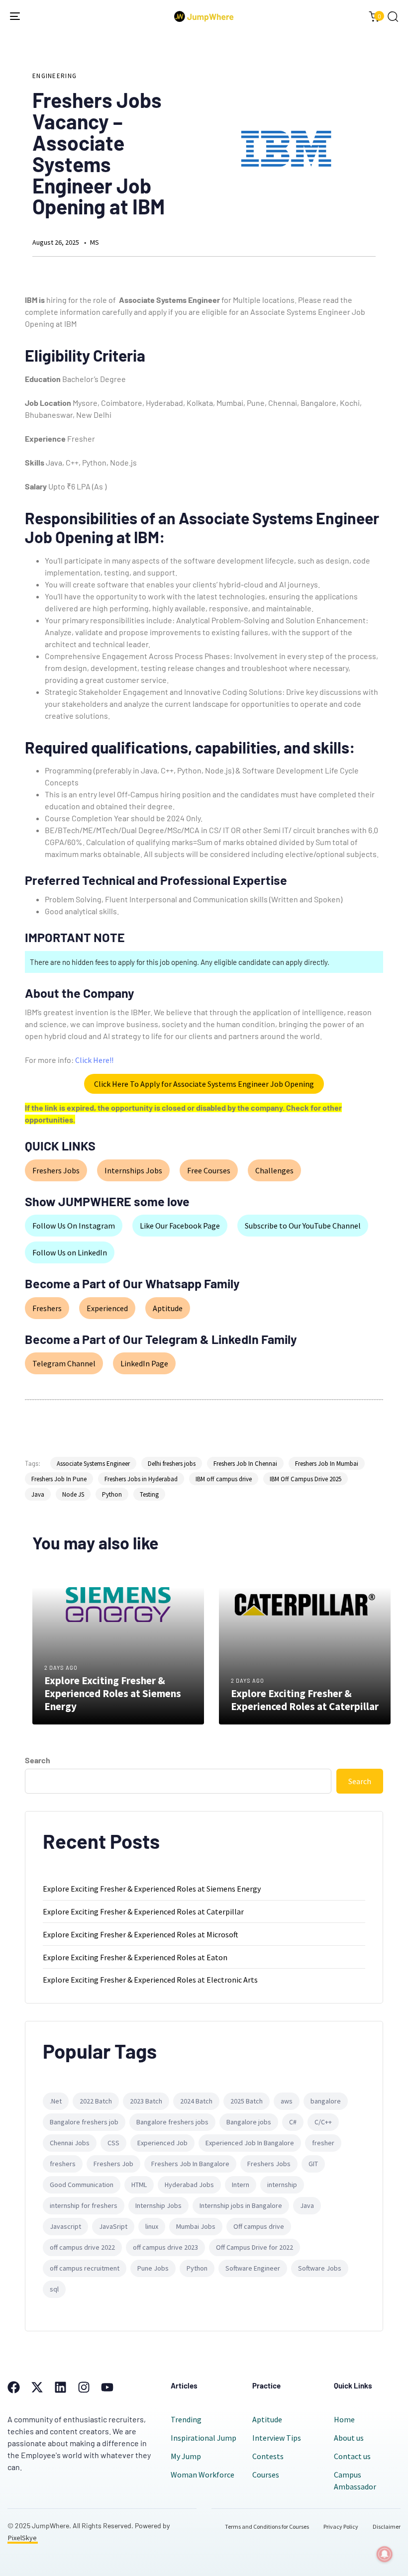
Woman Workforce (203, 2475)
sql (54, 2289)
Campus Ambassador (355, 2481)
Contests (268, 2456)
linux (152, 2226)
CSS (113, 2143)
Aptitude (168, 1308)
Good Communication (82, 2185)
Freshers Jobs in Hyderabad (141, 1479)
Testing (149, 1494)
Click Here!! (94, 1060)
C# (293, 2122)
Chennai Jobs (70, 2143)
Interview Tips (277, 2438)
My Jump (186, 2456)
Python (112, 1494)
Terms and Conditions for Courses (267, 2527)
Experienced (107, 1308)
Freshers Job (113, 2164)
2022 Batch (96, 2101)
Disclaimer (387, 2527)
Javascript (65, 2226)
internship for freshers (84, 2205)
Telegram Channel (64, 1363)
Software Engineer (253, 2268)
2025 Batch (247, 2101)
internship (282, 2185)
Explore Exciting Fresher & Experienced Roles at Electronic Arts (150, 1980)
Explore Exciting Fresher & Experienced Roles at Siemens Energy (152, 1889)
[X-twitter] (37, 2387)
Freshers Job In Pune (59, 1479)
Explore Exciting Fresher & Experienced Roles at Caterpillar (143, 1911)
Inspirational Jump (204, 2438)
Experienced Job (162, 2143)
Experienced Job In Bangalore (250, 2143)
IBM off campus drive (224, 1479)
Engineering (54, 76)
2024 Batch (196, 2101)
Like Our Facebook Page (180, 1226)
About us (349, 2438)
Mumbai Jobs (196, 2226)
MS (95, 242)
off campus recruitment (85, 2268)
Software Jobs (320, 2268)
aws (287, 2101)
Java (38, 1494)
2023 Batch (146, 2101)
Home (344, 2419)
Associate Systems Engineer (93, 1464)
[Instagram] (84, 2387)
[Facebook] (14, 2387)
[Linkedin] (60, 2387)
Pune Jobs (153, 2268)
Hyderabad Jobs (189, 2185)
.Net (56, 2101)
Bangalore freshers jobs (172, 2122)
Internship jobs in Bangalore (241, 2205)
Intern (241, 2185)
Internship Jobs (158, 2205)
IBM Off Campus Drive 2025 (306, 1479)
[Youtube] (107, 2387)
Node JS (73, 1494)
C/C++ (323, 2122)
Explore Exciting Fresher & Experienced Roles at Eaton (135, 1957)
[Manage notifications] (385, 2554)
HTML (139, 2185)
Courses (266, 2475)
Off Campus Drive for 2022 (255, 2247)
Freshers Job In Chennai (245, 1464)
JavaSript (113, 2226)
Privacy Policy (341, 2527)
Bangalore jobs (249, 2122)
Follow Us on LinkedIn (70, 1252)
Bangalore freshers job (84, 2122)
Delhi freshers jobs (172, 1464)
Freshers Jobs (56, 1170)
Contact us (352, 2456)
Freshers (47, 1308)
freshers (63, 2164)
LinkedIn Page (144, 1363)
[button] (393, 16)
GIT (313, 2164)
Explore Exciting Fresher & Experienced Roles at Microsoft (141, 1934)
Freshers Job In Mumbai (327, 1464)
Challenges (274, 1170)
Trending (186, 2419)
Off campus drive (259, 2226)
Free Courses (209, 1170)
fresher (323, 2143)
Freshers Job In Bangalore (190, 2164)
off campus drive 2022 (82, 2247)
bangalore (326, 2101)
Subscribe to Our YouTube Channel (303, 1226)
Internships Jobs (133, 1170)
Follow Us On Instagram (74, 1226)
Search (38, 1760)
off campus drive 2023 (165, 2247)
